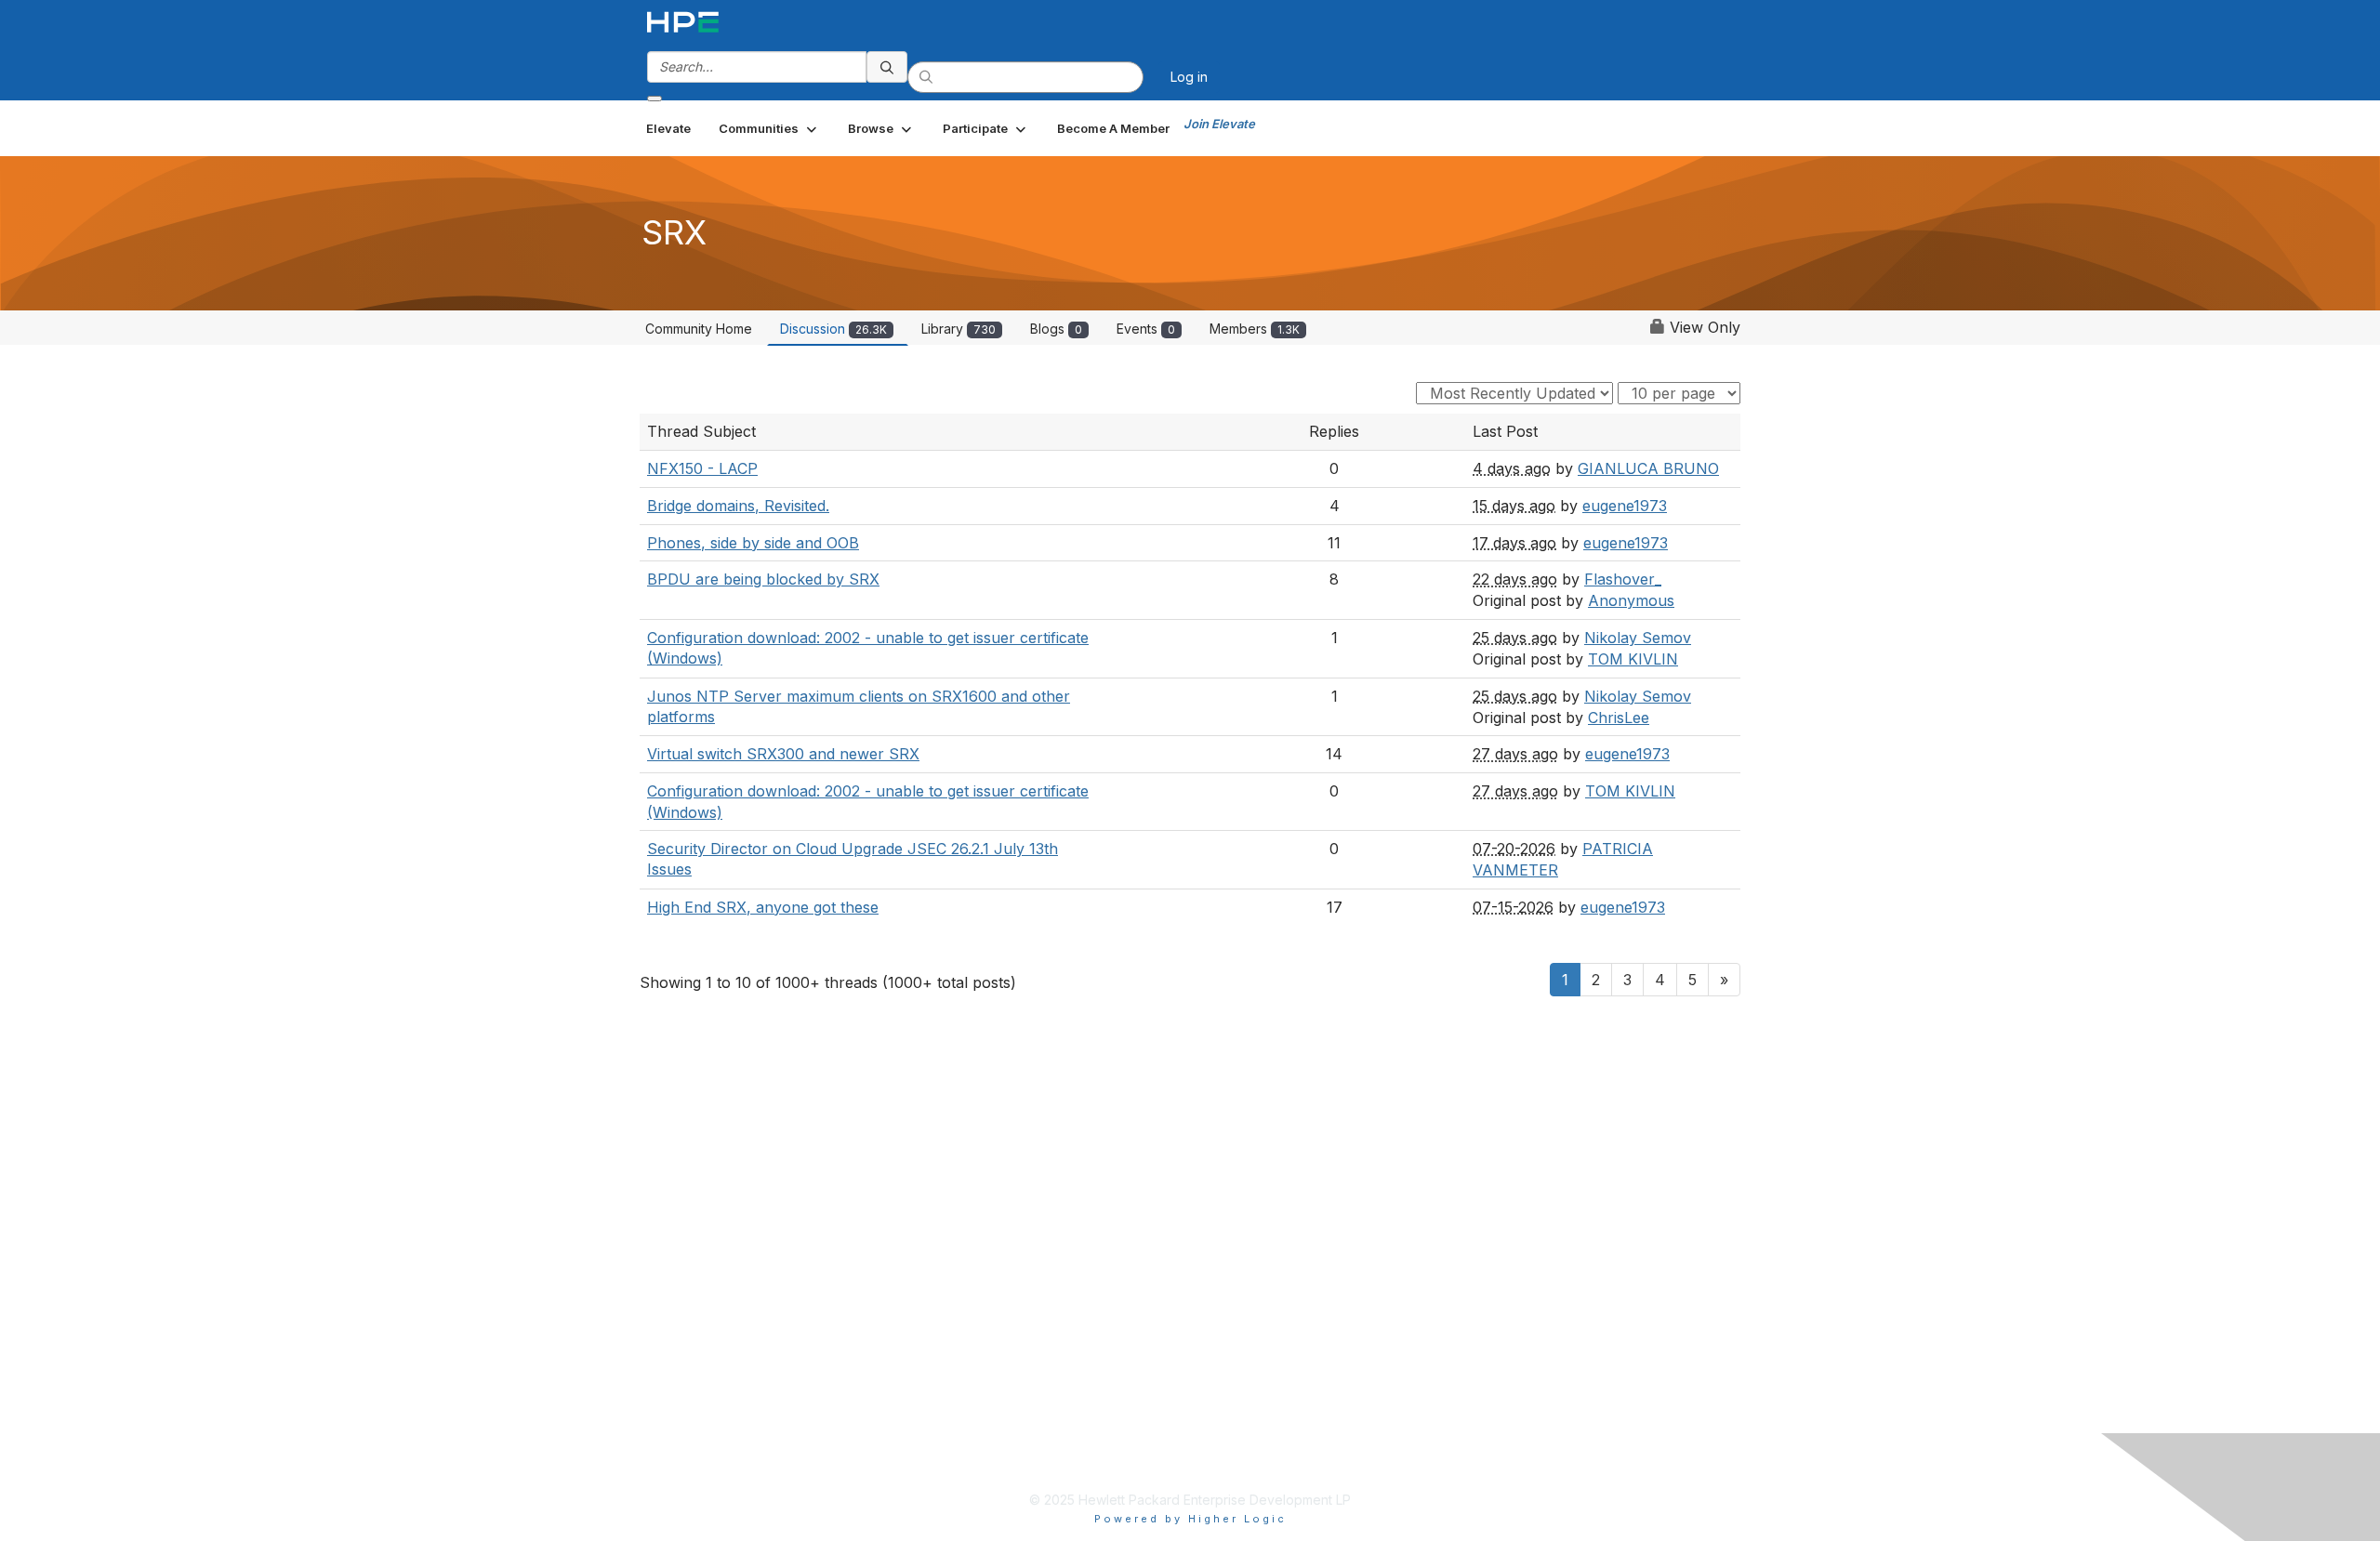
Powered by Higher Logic (1190, 1519)
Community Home (699, 329)
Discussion (833, 329)
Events (1146, 329)
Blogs (1056, 329)
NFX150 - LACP (702, 468)
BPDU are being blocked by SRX (763, 579)
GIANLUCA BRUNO (1648, 468)
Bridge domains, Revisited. (738, 506)
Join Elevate (1219, 124)
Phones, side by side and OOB (753, 543)
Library (959, 329)
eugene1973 (1625, 506)
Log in (1189, 77)
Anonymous (1631, 600)
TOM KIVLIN (1633, 659)
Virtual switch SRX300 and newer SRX (783, 754)
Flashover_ (1623, 579)
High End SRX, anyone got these (763, 907)
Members (1255, 329)
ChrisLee (1619, 718)
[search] (887, 67)
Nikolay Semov (1638, 638)
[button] (769, 128)
